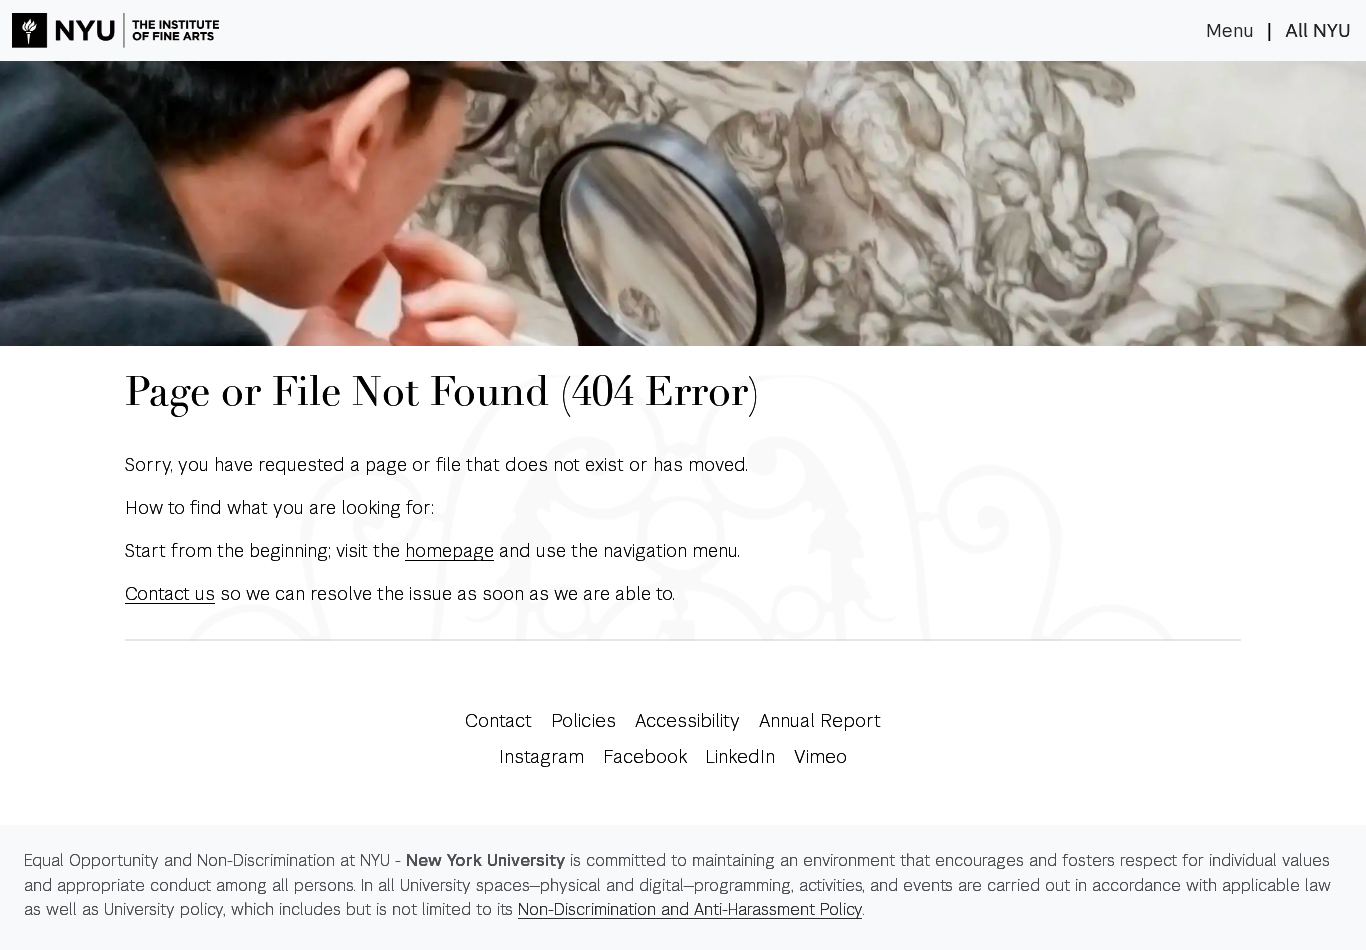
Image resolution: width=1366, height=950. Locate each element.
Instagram (541, 756)
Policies (583, 720)
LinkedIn (740, 756)
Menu (1230, 31)
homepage (449, 550)
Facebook (645, 756)
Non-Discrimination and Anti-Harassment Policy (690, 909)
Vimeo (820, 756)
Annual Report (820, 720)
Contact (498, 720)
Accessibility (687, 720)
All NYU (1318, 31)
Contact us (170, 593)
